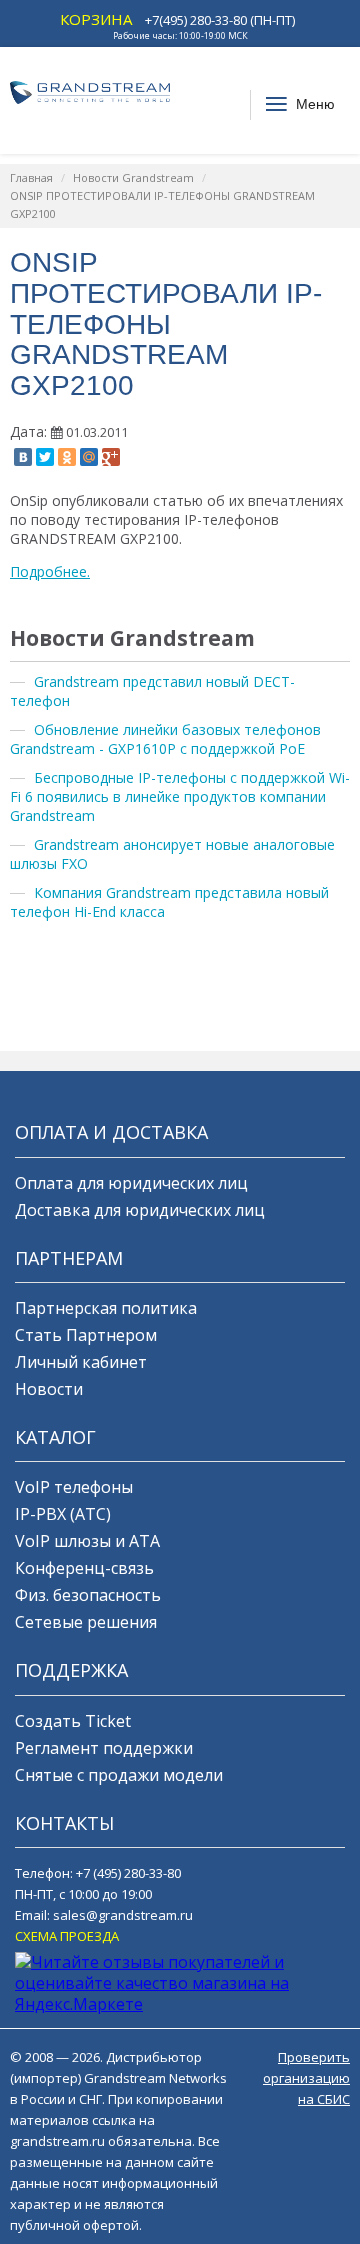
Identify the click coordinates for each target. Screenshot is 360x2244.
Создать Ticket (73, 1721)
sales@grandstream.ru (123, 1915)
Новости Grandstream (133, 177)
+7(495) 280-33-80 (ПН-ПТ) (220, 20)
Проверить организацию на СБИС (306, 2078)
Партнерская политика (106, 1308)
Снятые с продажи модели (119, 1775)
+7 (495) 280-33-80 (128, 1873)
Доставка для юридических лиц (140, 1210)
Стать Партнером (86, 1335)
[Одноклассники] (67, 457)
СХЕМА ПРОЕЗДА (67, 1936)
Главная (31, 177)
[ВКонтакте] (23, 457)
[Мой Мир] (89, 457)
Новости (49, 1389)
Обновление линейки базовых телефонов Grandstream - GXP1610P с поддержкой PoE (165, 739)
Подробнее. (50, 571)
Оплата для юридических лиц (131, 1183)
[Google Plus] (111, 457)
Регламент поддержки (104, 1748)
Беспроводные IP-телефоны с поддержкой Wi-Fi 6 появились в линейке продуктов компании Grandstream (180, 796)
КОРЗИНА (96, 19)
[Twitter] (45, 457)
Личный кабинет (81, 1362)
